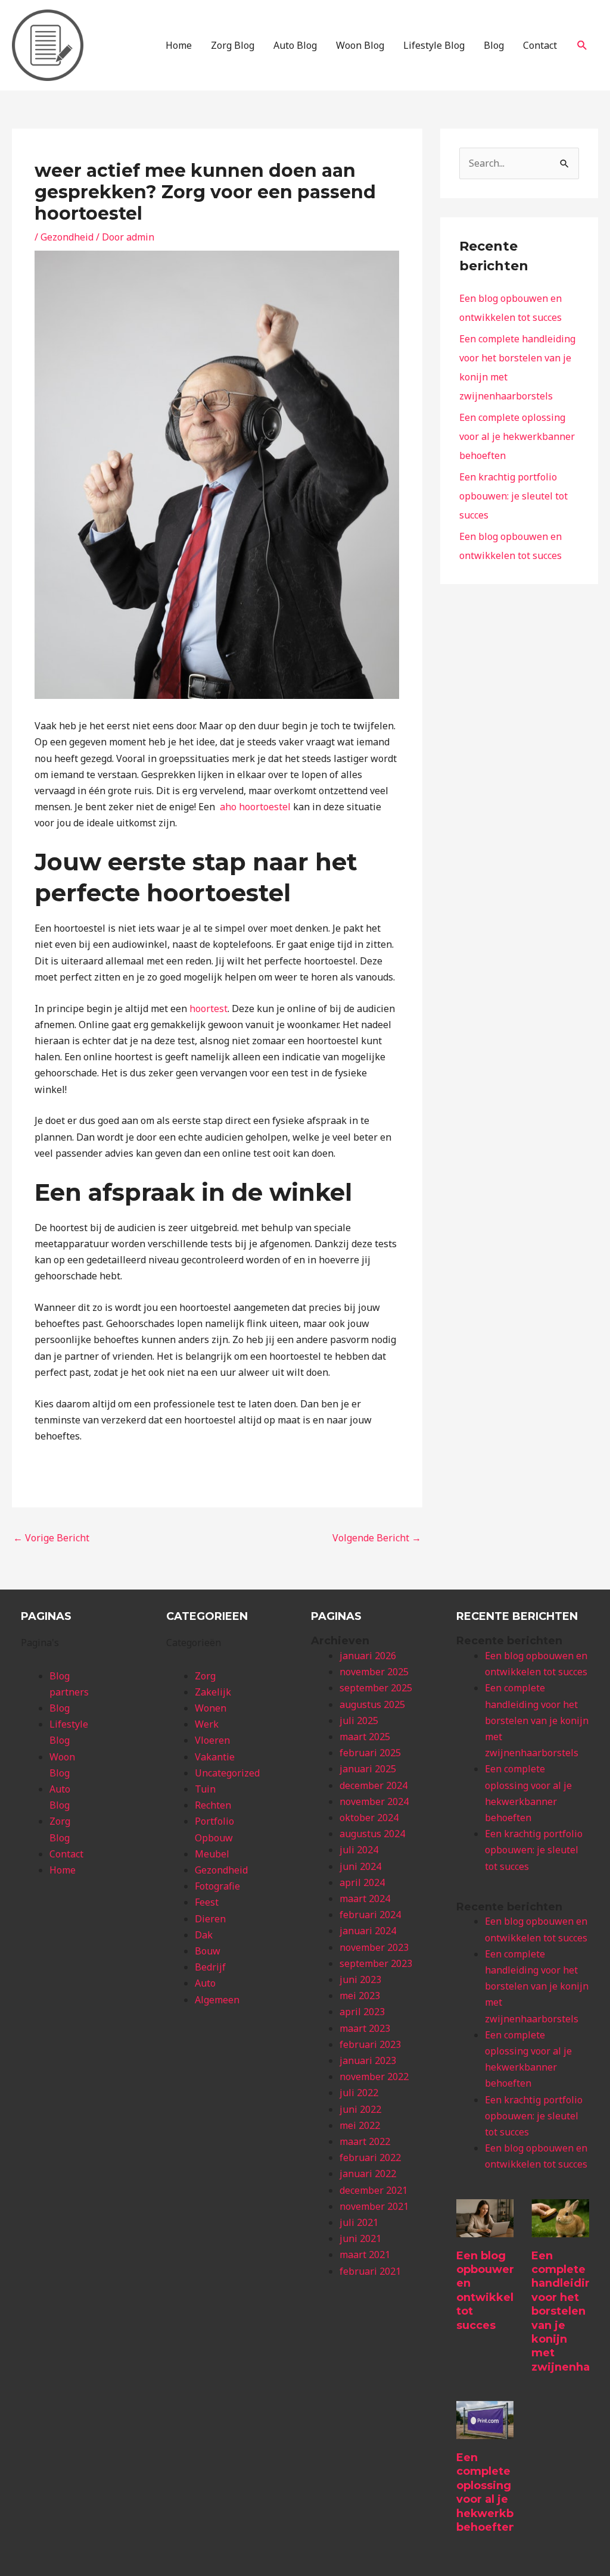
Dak (204, 1935)
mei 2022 (360, 2125)
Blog (494, 45)
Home (179, 45)
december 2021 (374, 2190)
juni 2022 (360, 2109)
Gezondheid (67, 237)
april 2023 (362, 2012)
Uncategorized (227, 1773)
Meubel (212, 1854)
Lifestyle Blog (434, 45)
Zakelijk (213, 1692)
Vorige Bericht (51, 1538)
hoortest (208, 1008)
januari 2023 (368, 2060)
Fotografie (217, 1886)
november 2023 (374, 1947)
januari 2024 (368, 1931)
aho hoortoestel (255, 807)
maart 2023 (365, 2028)
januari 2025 (368, 1769)
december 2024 (374, 1785)
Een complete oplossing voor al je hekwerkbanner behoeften (517, 436)
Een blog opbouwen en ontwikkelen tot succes (492, 2291)
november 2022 (374, 2077)
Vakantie (215, 1757)
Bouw (208, 1951)
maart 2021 (365, 2255)
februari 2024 (370, 1915)
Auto (205, 1983)
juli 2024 (359, 1850)
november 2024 (374, 1801)
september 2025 (376, 1688)
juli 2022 (359, 2093)
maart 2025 (365, 1737)
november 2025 (374, 1672)
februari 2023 (370, 2044)
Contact (540, 45)
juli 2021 (359, 2222)
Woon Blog (360, 45)
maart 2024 (365, 1899)
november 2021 (374, 2206)
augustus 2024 (372, 1834)
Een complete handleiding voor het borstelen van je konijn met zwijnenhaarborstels (537, 1720)
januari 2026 (368, 1656)
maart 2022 (365, 2141)
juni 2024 (360, 1866)
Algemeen (217, 2000)
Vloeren (212, 1740)
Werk (207, 1724)
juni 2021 (360, 2238)
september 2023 (376, 1963)
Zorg (205, 1676)
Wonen (211, 1708)
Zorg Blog (233, 45)
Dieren (210, 1919)
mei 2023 (360, 1996)
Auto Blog (295, 45)
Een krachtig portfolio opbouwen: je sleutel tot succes (513, 496)
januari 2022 (368, 2174)
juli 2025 (359, 1721)
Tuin (205, 1789)
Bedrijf (210, 1967)
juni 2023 (360, 1979)
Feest (207, 1902)
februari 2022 (370, 2157)
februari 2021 (370, 2271)
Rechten (213, 1805)
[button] (582, 46)
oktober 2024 (369, 1818)
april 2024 (362, 1882)
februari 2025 (370, 1753)
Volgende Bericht (377, 1538)
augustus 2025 (372, 1704)
